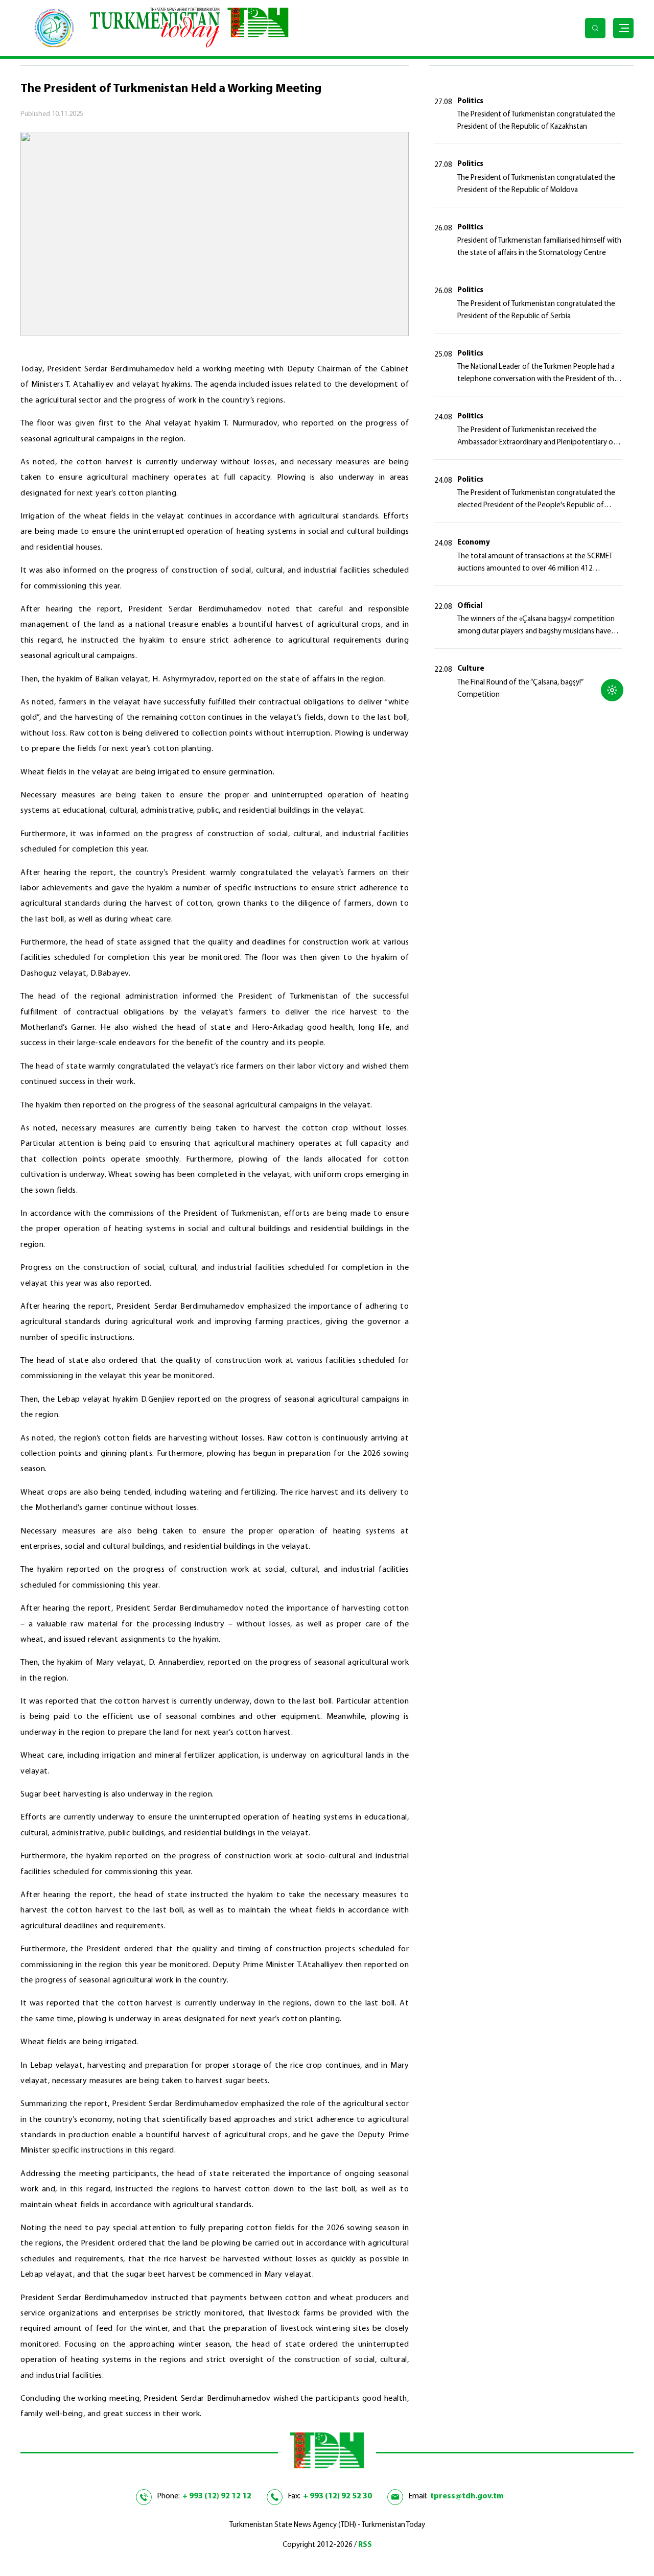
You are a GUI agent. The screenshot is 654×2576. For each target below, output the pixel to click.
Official (470, 606)
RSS (365, 2545)
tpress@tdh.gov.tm (467, 2496)
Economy (474, 543)
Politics (470, 101)
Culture (471, 669)
